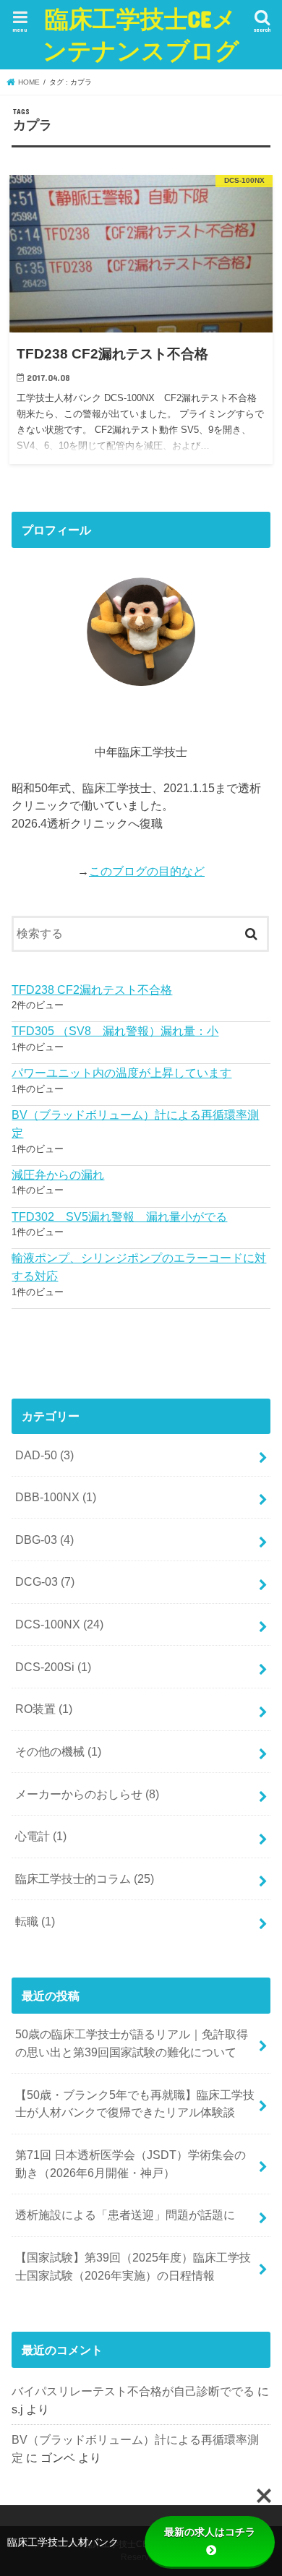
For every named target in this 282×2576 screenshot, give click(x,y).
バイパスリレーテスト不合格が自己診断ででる (133, 2391)
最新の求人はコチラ (210, 2532)
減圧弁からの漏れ (58, 1175)
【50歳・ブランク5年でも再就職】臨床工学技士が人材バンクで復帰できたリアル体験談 (135, 2104)
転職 (35, 1921)
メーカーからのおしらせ (87, 1794)
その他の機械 (58, 1751)
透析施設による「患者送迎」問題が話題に (125, 2215)
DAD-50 (44, 1455)
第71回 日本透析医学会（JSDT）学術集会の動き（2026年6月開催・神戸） (131, 2164)
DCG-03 (45, 1581)
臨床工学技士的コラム (85, 1879)
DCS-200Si (53, 1667)
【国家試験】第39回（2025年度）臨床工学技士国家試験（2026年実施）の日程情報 (133, 2266)
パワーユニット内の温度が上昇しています (121, 1073)
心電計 (41, 1836)
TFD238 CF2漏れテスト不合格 (92, 989)
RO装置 (44, 1709)
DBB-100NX (56, 1497)
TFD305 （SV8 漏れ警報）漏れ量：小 (115, 1031)
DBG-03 (44, 1540)
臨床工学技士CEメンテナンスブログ (141, 34)
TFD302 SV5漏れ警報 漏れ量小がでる (119, 1216)
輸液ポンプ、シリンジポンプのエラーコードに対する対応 (139, 1267)
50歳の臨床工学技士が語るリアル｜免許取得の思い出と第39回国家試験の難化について (132, 2043)
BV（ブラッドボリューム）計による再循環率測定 (135, 1124)
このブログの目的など (147, 871)
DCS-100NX (59, 1624)
